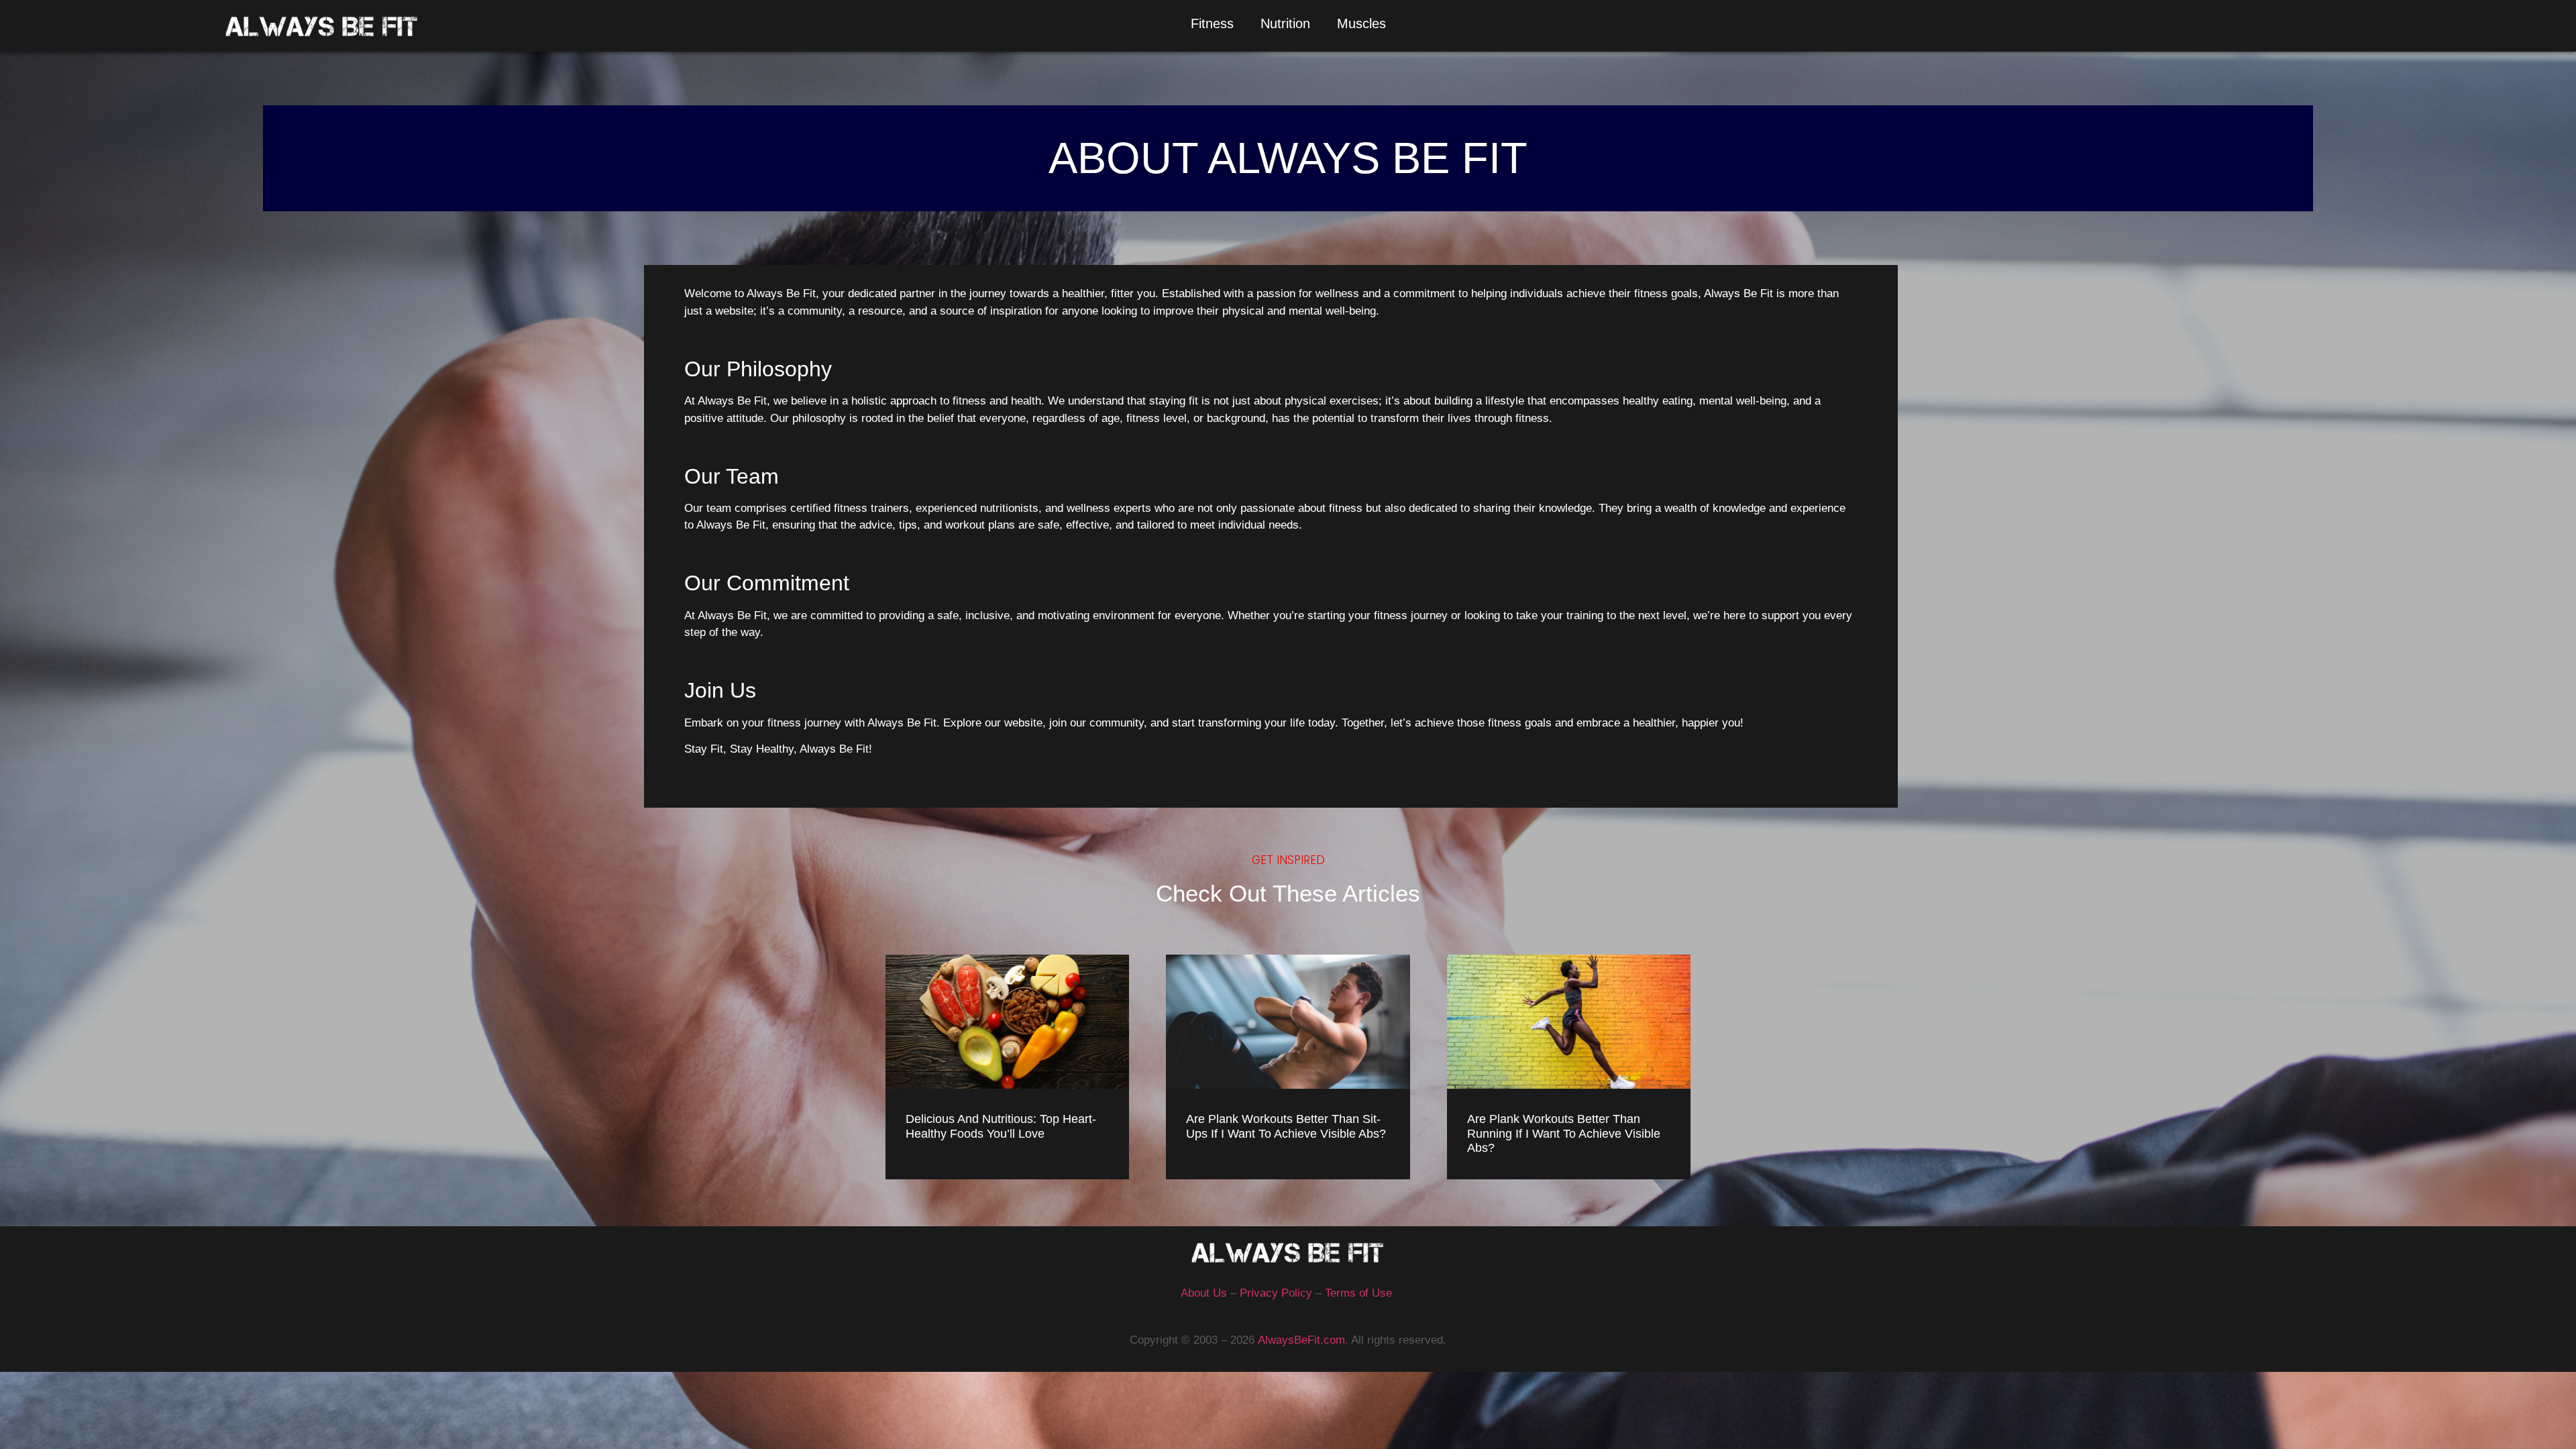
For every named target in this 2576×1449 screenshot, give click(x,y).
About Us (1204, 1293)
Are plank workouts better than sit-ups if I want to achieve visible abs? (1286, 1126)
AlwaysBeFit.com (1301, 1340)
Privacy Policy (1276, 1293)
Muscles (1361, 23)
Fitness (1212, 23)
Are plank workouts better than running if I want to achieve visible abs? (1564, 1133)
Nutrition (1285, 23)
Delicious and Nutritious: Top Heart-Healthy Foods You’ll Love (1001, 1126)
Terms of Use (1358, 1293)
